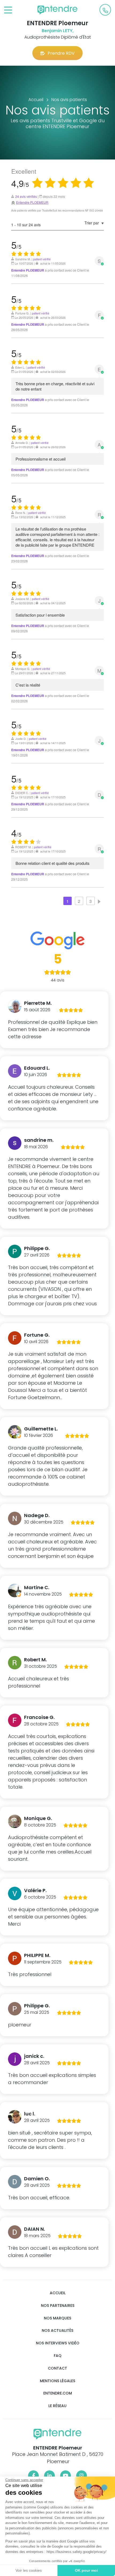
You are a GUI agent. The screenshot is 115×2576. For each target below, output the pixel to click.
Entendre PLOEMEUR (32, 202)
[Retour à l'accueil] (57, 10)
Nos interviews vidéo (58, 2343)
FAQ (58, 2356)
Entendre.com (58, 2393)
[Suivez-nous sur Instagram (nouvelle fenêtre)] (82, 2476)
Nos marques (57, 2318)
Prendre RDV (61, 53)
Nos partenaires (58, 2306)
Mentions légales (57, 2381)
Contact (57, 2368)
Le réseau (57, 2406)
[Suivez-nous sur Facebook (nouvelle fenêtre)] (33, 2476)
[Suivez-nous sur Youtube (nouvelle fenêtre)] (66, 2476)
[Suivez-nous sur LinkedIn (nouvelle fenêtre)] (49, 2476)
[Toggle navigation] (8, 10)
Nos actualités (57, 2331)
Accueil (58, 2293)
